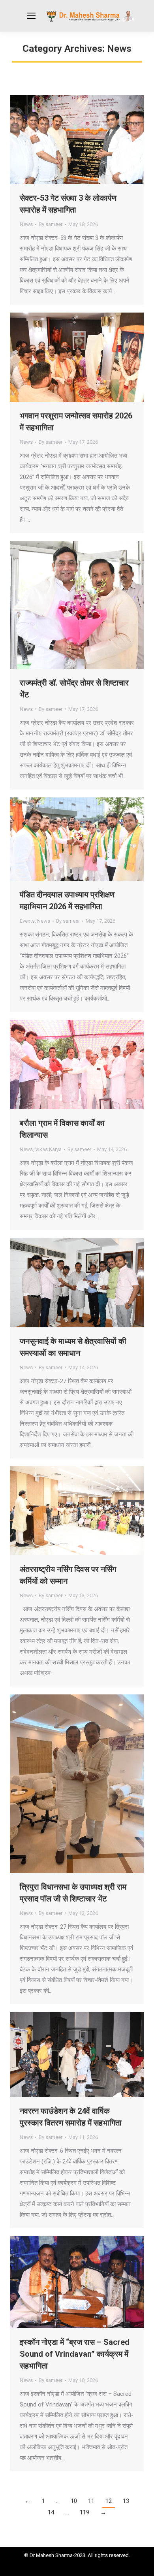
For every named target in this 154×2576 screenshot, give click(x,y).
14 (51, 2512)
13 (126, 2501)
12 (109, 2501)
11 (91, 2501)
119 (85, 2512)
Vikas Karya (48, 1149)
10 (74, 2501)
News (26, 224)
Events (27, 921)
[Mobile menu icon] (31, 16)
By (51, 224)
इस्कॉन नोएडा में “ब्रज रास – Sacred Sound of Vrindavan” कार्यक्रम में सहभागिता (75, 2354)
